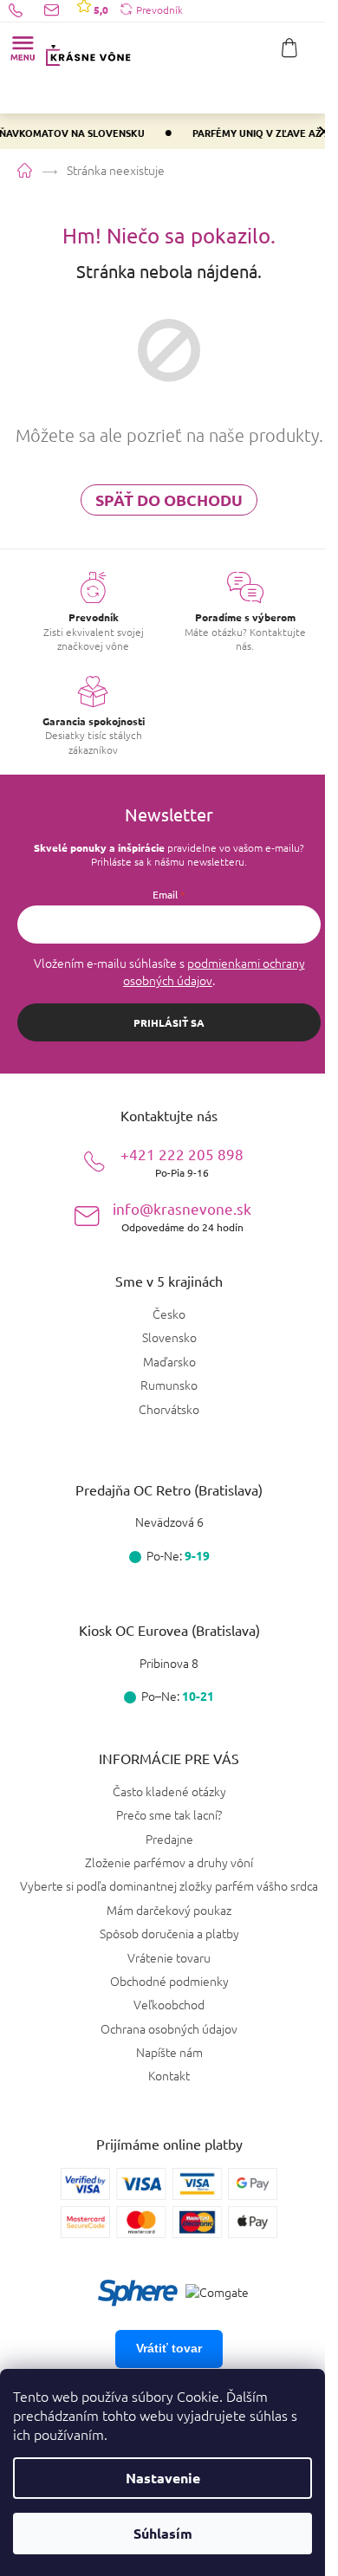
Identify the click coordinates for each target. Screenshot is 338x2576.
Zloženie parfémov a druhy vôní (169, 1862)
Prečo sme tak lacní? (169, 1814)
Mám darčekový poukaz (169, 1910)
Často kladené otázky (169, 1791)
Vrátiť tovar (169, 2348)
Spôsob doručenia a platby (169, 1933)
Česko (169, 1314)
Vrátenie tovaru (169, 1957)
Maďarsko (169, 1362)
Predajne (169, 1839)
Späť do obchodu (169, 500)
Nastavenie (163, 2478)
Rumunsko (169, 1385)
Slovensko (169, 1337)
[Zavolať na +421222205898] (26, 10)
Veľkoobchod (169, 2004)
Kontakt (169, 2075)
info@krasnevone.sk (182, 1216)
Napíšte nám (169, 2052)
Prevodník (159, 10)
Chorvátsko (169, 1409)
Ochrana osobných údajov (169, 2028)
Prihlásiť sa (169, 1022)
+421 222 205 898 (182, 1161)
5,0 (100, 10)
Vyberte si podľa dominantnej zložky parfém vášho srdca (169, 1885)
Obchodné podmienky (169, 1981)
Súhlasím (163, 2533)
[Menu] (23, 48)
